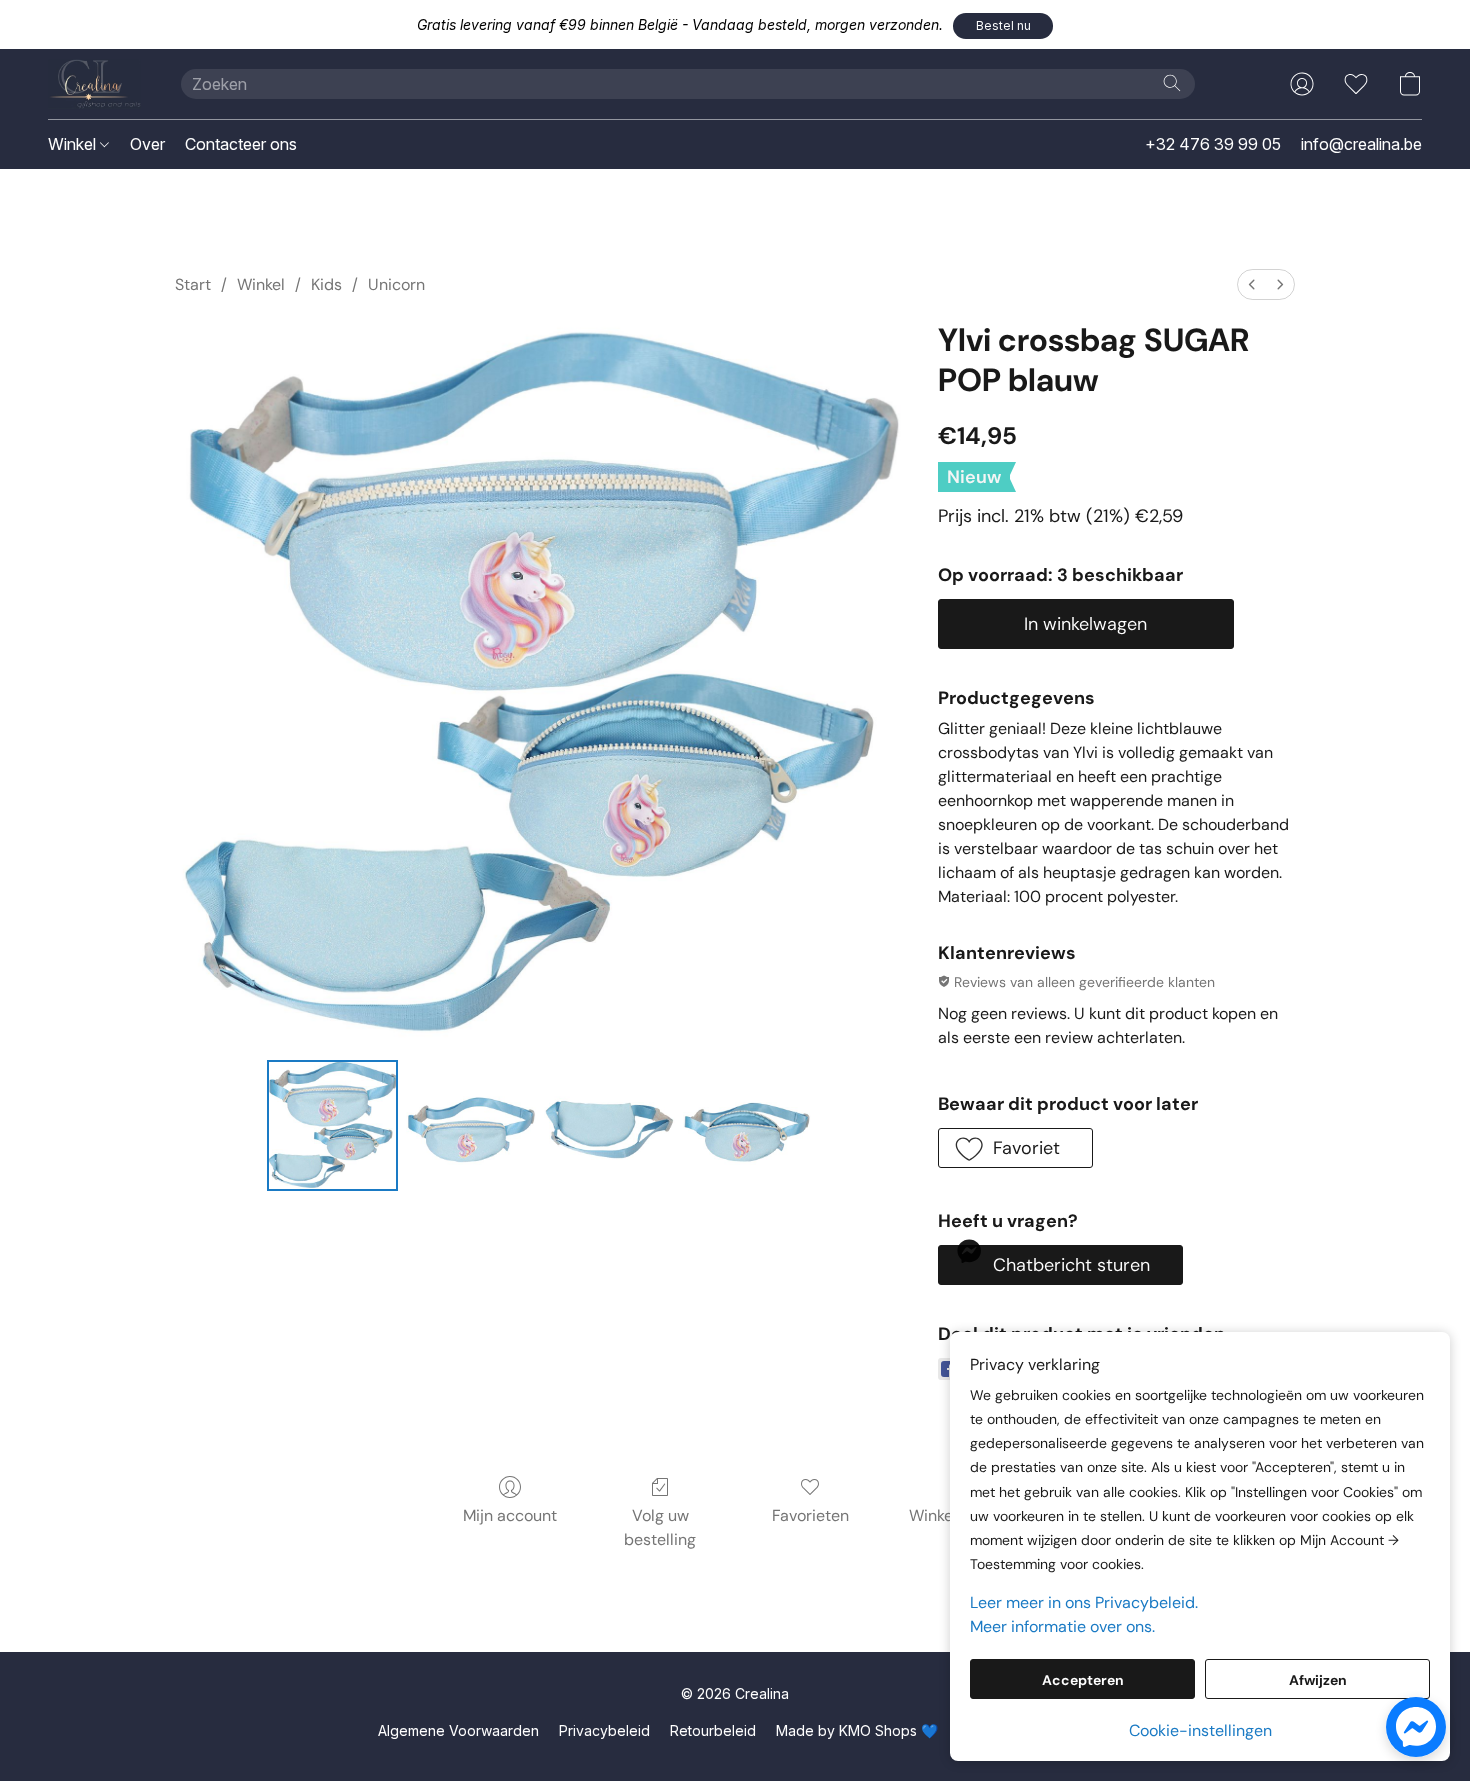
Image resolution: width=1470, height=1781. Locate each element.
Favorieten (810, 1515)
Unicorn (396, 284)
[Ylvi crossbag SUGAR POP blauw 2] (609, 1125)
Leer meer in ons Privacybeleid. (1084, 1602)
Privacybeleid (604, 1730)
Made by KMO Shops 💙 (857, 1730)
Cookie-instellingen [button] (1200, 1730)
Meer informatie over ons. (1062, 1626)
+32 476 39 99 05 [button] (1213, 144)
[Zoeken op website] (1172, 83)
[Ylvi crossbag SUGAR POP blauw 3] (748, 1125)
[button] (1003, 26)
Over (147, 144)
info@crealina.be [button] (1361, 144)
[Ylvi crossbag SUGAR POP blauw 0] (332, 1125)
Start (193, 284)
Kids (326, 284)
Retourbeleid (713, 1730)
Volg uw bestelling (660, 1527)
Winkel (74, 144)
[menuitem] (1252, 284)
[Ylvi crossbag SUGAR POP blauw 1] (471, 1125)
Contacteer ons (241, 144)
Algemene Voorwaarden (458, 1730)
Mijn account (510, 1515)
